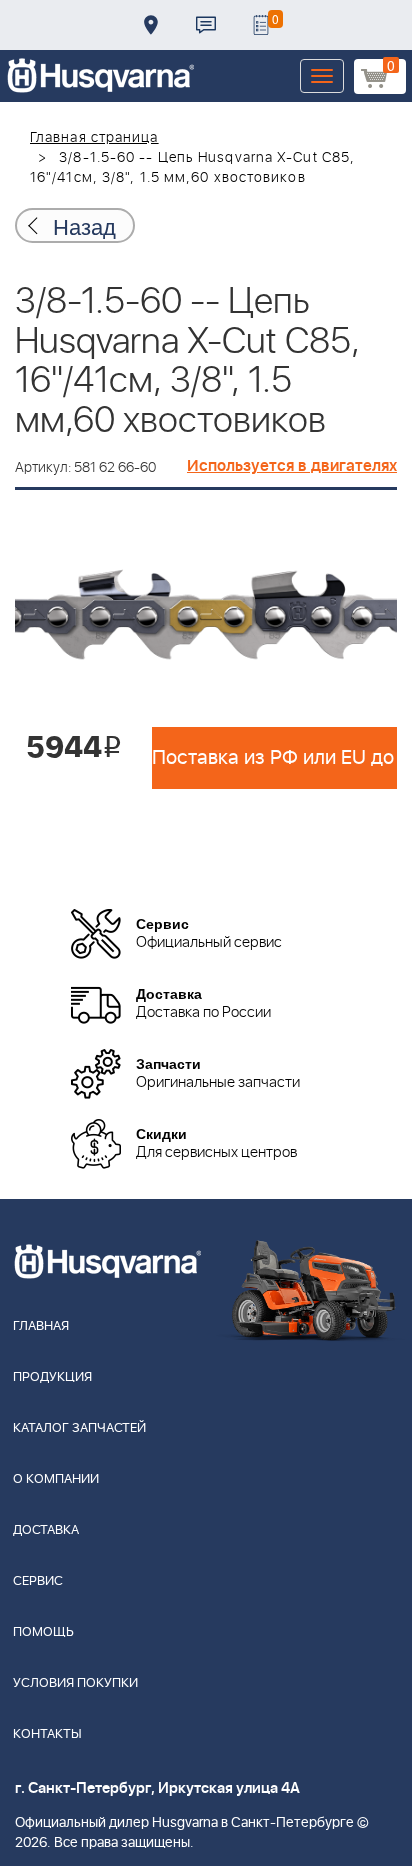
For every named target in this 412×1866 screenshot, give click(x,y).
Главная (41, 1326)
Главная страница (94, 138)
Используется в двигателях (292, 466)
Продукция (52, 1377)
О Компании (56, 1479)
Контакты (206, 25)
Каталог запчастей (79, 1428)
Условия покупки (75, 1683)
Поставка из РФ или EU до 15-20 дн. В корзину (274, 758)
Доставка (151, 25)
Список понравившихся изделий (261, 25)
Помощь (43, 1632)
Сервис (38, 1581)
